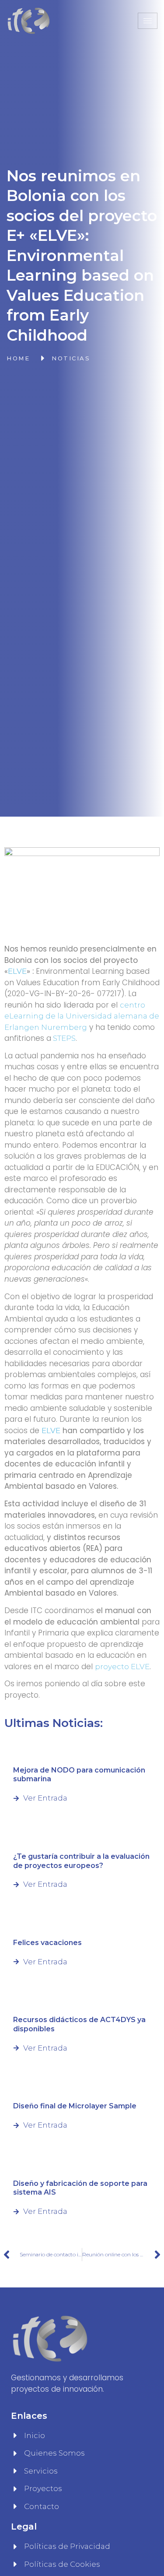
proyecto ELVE (122, 1667)
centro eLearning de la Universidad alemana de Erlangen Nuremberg (82, 1016)
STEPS (63, 1038)
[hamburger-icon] (148, 21)
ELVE (17, 971)
